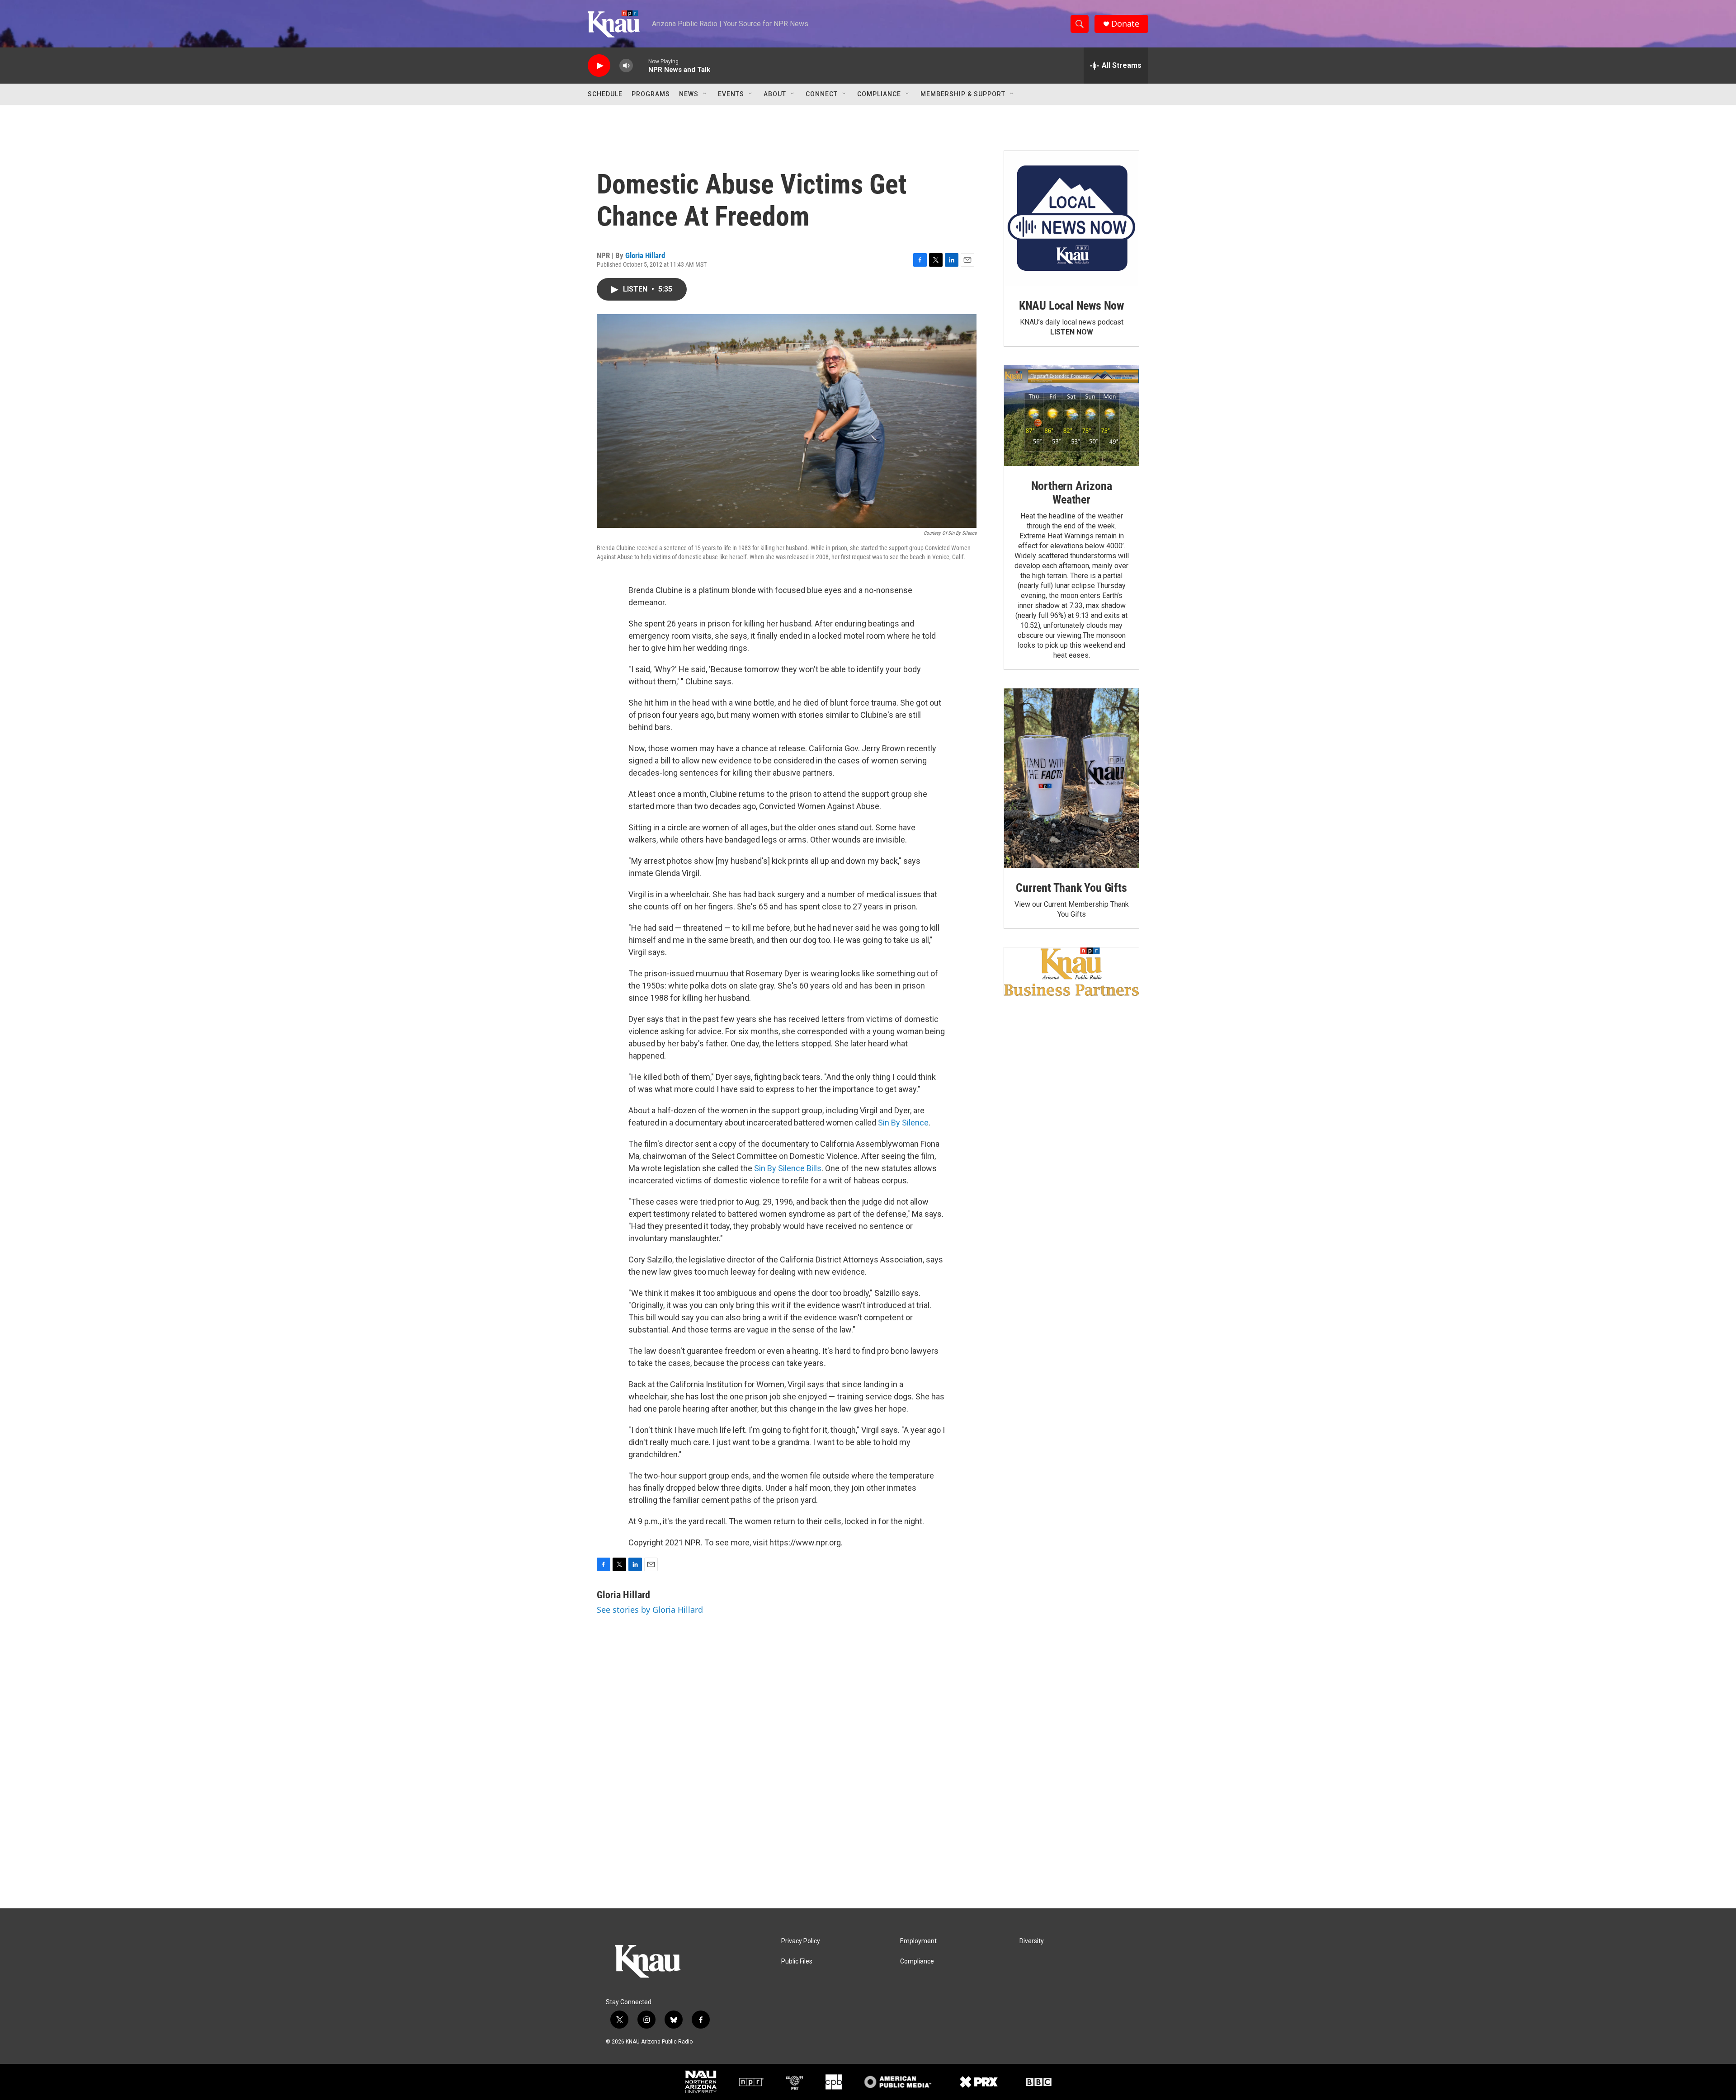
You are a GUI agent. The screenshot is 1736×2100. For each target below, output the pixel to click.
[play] (599, 66)
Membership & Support (963, 94)
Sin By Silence (903, 1123)
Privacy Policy (801, 1941)
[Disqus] (868, 1786)
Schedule (605, 94)
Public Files (797, 1961)
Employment (918, 1941)
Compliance (879, 94)
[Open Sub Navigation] (705, 94)
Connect (822, 94)
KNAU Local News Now (1071, 306)
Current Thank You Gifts (1071, 888)
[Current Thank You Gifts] (1071, 778)
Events (731, 94)
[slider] (641, 65)
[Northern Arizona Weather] (1071, 416)
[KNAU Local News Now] (1071, 218)
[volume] (626, 66)
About (775, 94)
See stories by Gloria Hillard (650, 1610)
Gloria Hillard (645, 255)
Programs (651, 94)
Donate (1125, 24)
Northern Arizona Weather (1072, 493)
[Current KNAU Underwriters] (1071, 972)
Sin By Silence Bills (788, 1168)
